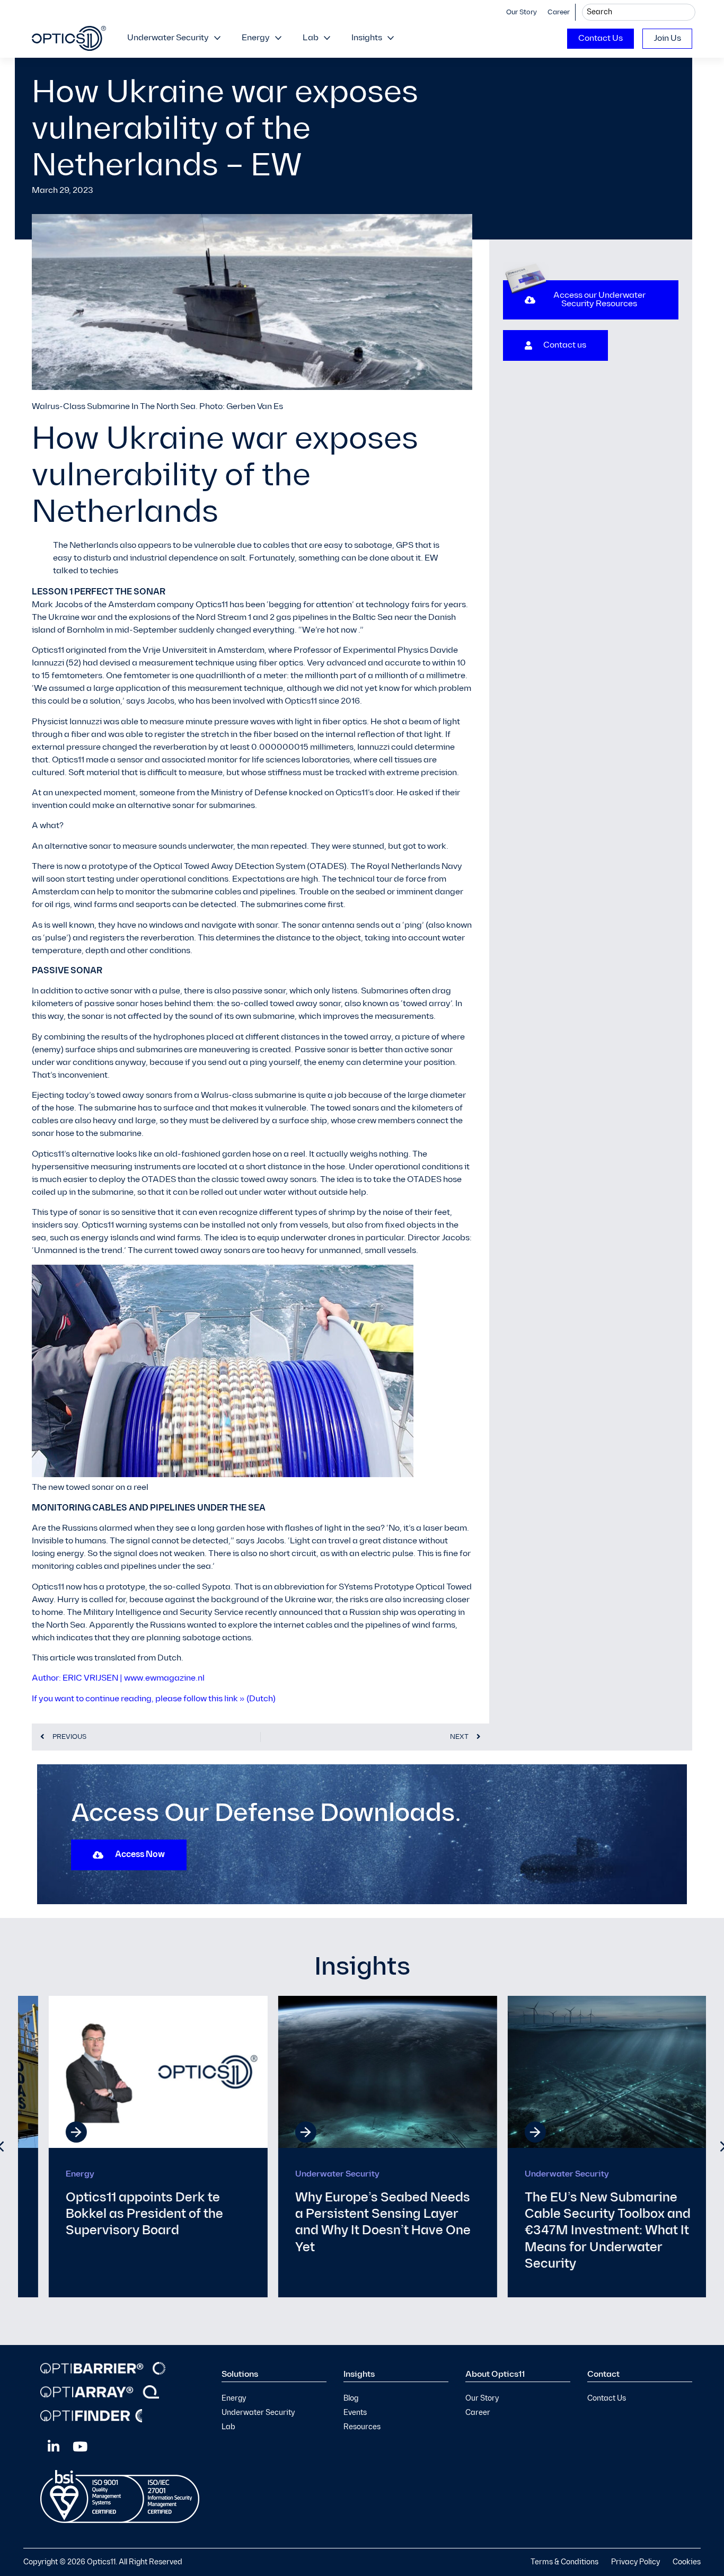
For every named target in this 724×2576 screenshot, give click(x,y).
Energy (256, 38)
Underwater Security (168, 38)
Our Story (522, 12)
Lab (311, 38)
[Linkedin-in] (54, 2446)
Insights (367, 38)
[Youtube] (80, 2446)
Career (559, 12)
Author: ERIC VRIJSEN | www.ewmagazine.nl (118, 1678)
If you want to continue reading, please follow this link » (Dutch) (154, 1699)
